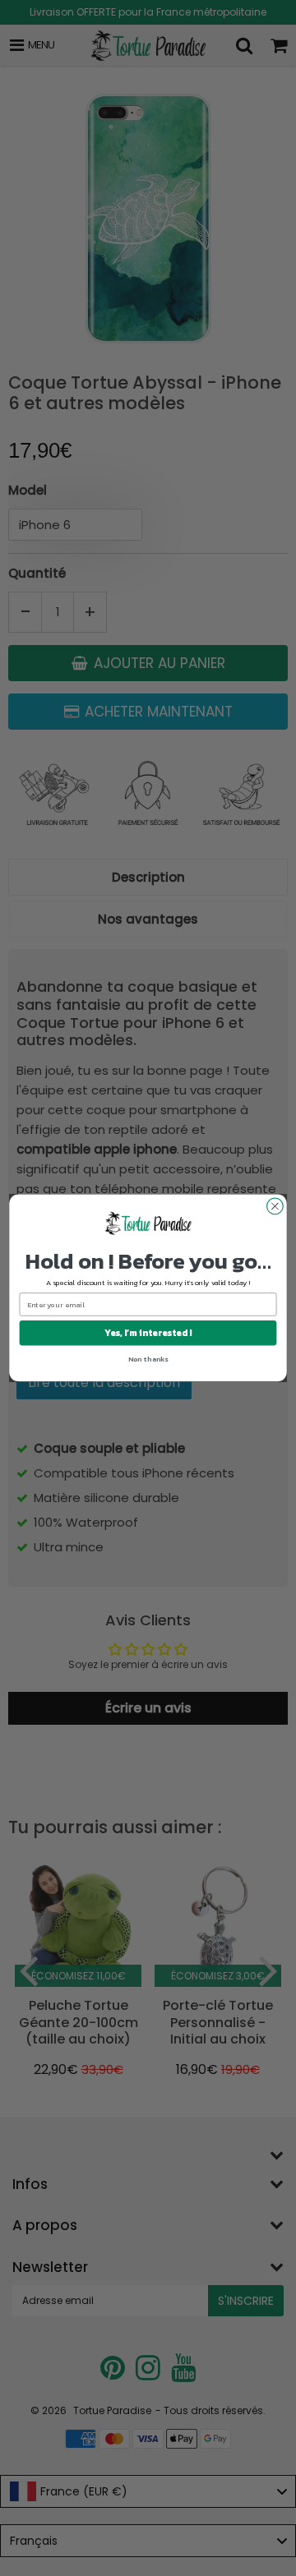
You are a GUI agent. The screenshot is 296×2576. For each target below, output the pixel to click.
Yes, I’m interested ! (148, 1333)
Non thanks (148, 1359)
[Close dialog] (275, 1206)
